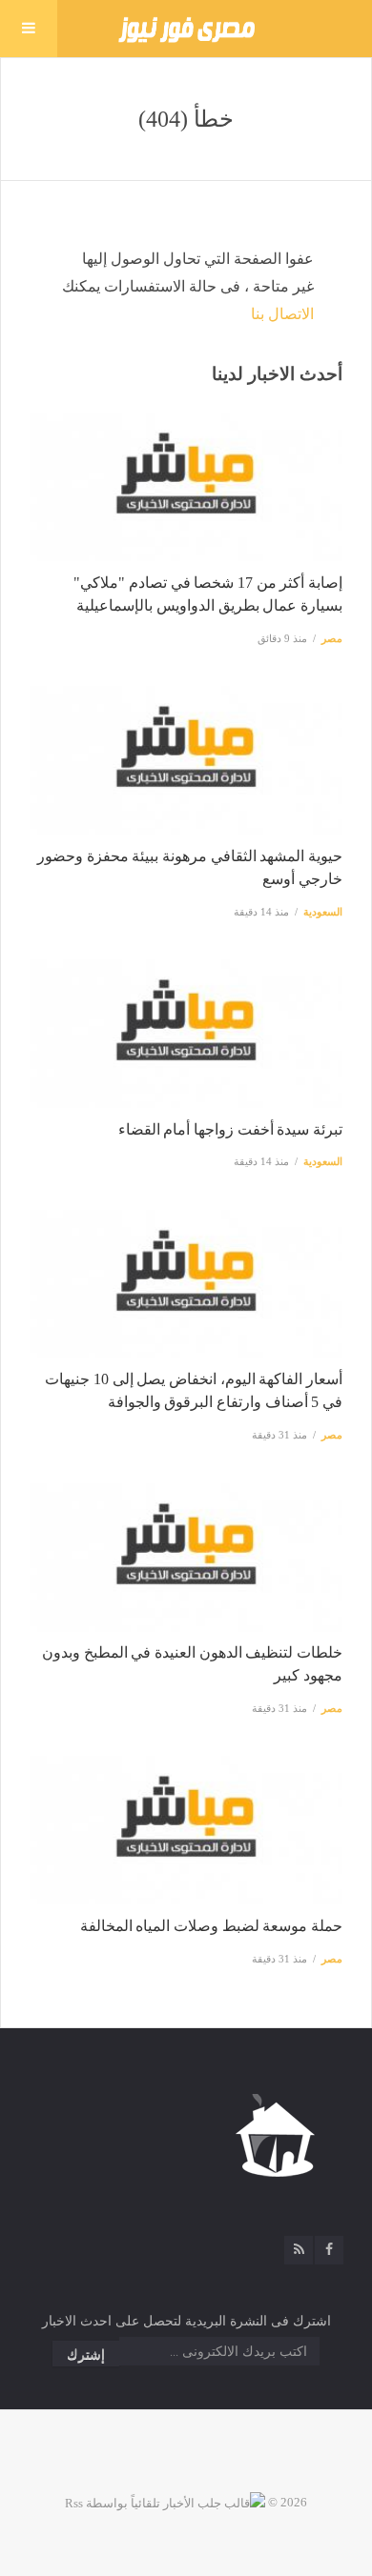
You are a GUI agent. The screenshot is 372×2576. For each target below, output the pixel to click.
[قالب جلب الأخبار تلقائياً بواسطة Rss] (165, 2502)
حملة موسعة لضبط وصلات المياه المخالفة (211, 1926)
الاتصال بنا (282, 314)
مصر (332, 638)
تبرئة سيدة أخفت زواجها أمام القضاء (230, 1129)
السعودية (323, 912)
